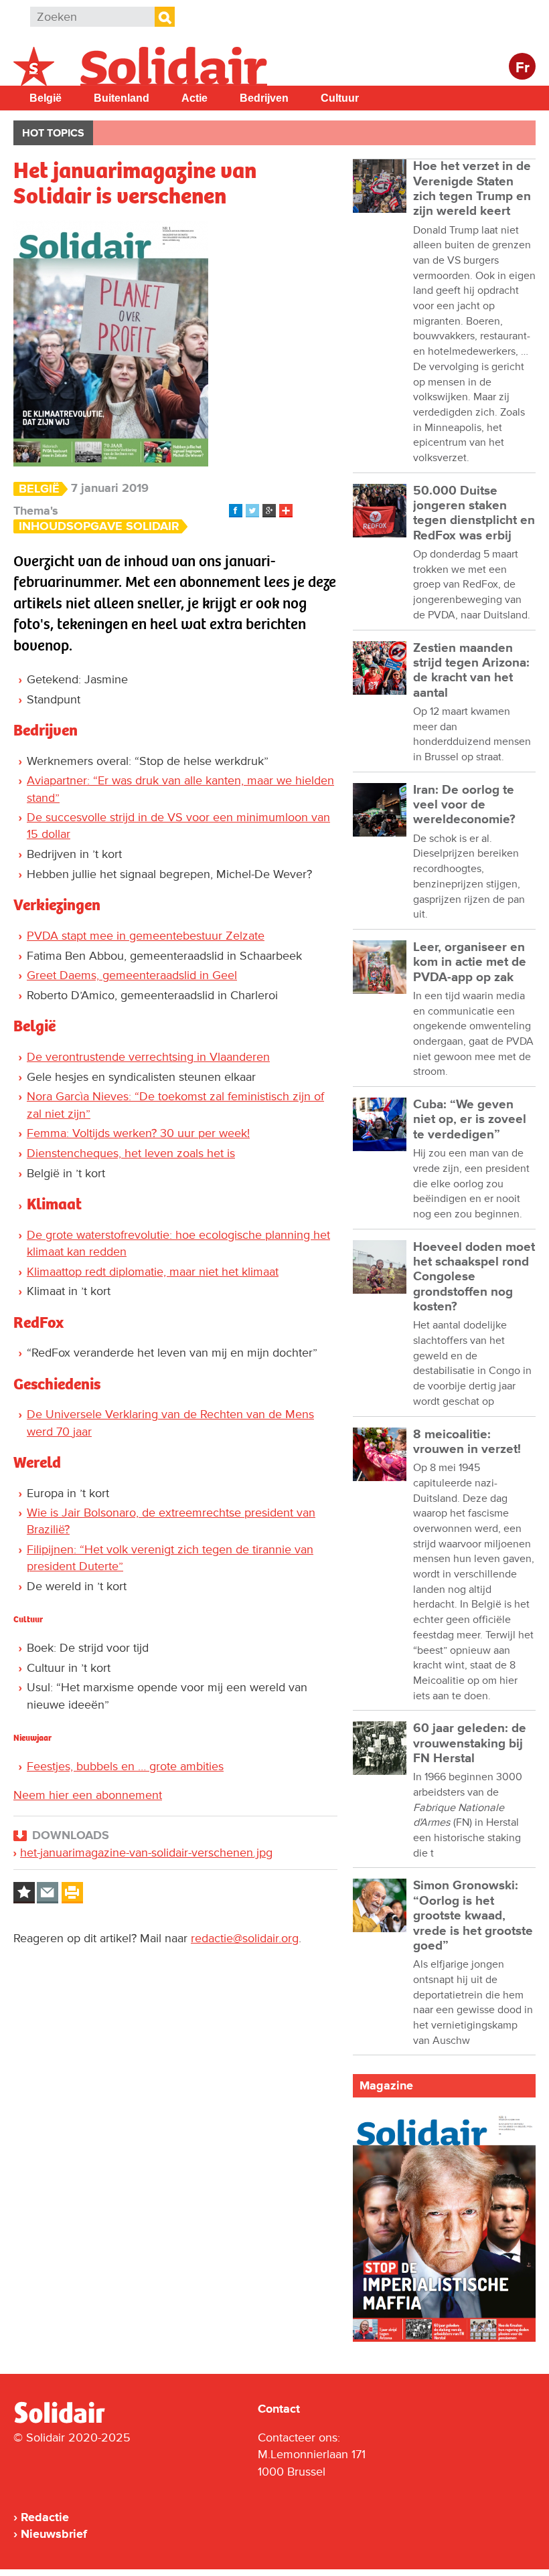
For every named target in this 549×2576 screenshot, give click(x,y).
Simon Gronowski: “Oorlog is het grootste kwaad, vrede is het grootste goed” (473, 1915)
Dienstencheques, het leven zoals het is (131, 1153)
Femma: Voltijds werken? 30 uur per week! (138, 1133)
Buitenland (122, 98)
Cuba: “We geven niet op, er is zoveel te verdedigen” (470, 1120)
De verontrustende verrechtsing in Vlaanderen (148, 1057)
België (46, 98)
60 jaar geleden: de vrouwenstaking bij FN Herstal (470, 1743)
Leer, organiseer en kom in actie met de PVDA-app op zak (470, 962)
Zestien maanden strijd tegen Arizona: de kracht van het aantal (471, 671)
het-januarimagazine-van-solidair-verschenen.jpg (146, 1853)
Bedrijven (264, 98)
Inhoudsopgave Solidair (99, 526)
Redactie (45, 2517)
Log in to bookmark (24, 1893)
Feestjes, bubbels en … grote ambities (125, 1766)
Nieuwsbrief (54, 2534)
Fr (523, 68)
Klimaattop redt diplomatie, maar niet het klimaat (153, 1272)
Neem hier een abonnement (88, 1795)
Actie (194, 98)
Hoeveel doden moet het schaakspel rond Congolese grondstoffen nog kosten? (474, 1277)
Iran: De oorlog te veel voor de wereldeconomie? (464, 805)
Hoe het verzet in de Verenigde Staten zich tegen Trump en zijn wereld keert (472, 189)
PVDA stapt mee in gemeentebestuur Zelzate (146, 936)
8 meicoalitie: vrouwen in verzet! (467, 1442)
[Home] (72, 2421)
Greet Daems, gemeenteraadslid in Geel (132, 975)
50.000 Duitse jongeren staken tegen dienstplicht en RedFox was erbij (474, 513)
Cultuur (340, 98)
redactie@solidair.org (245, 1938)
